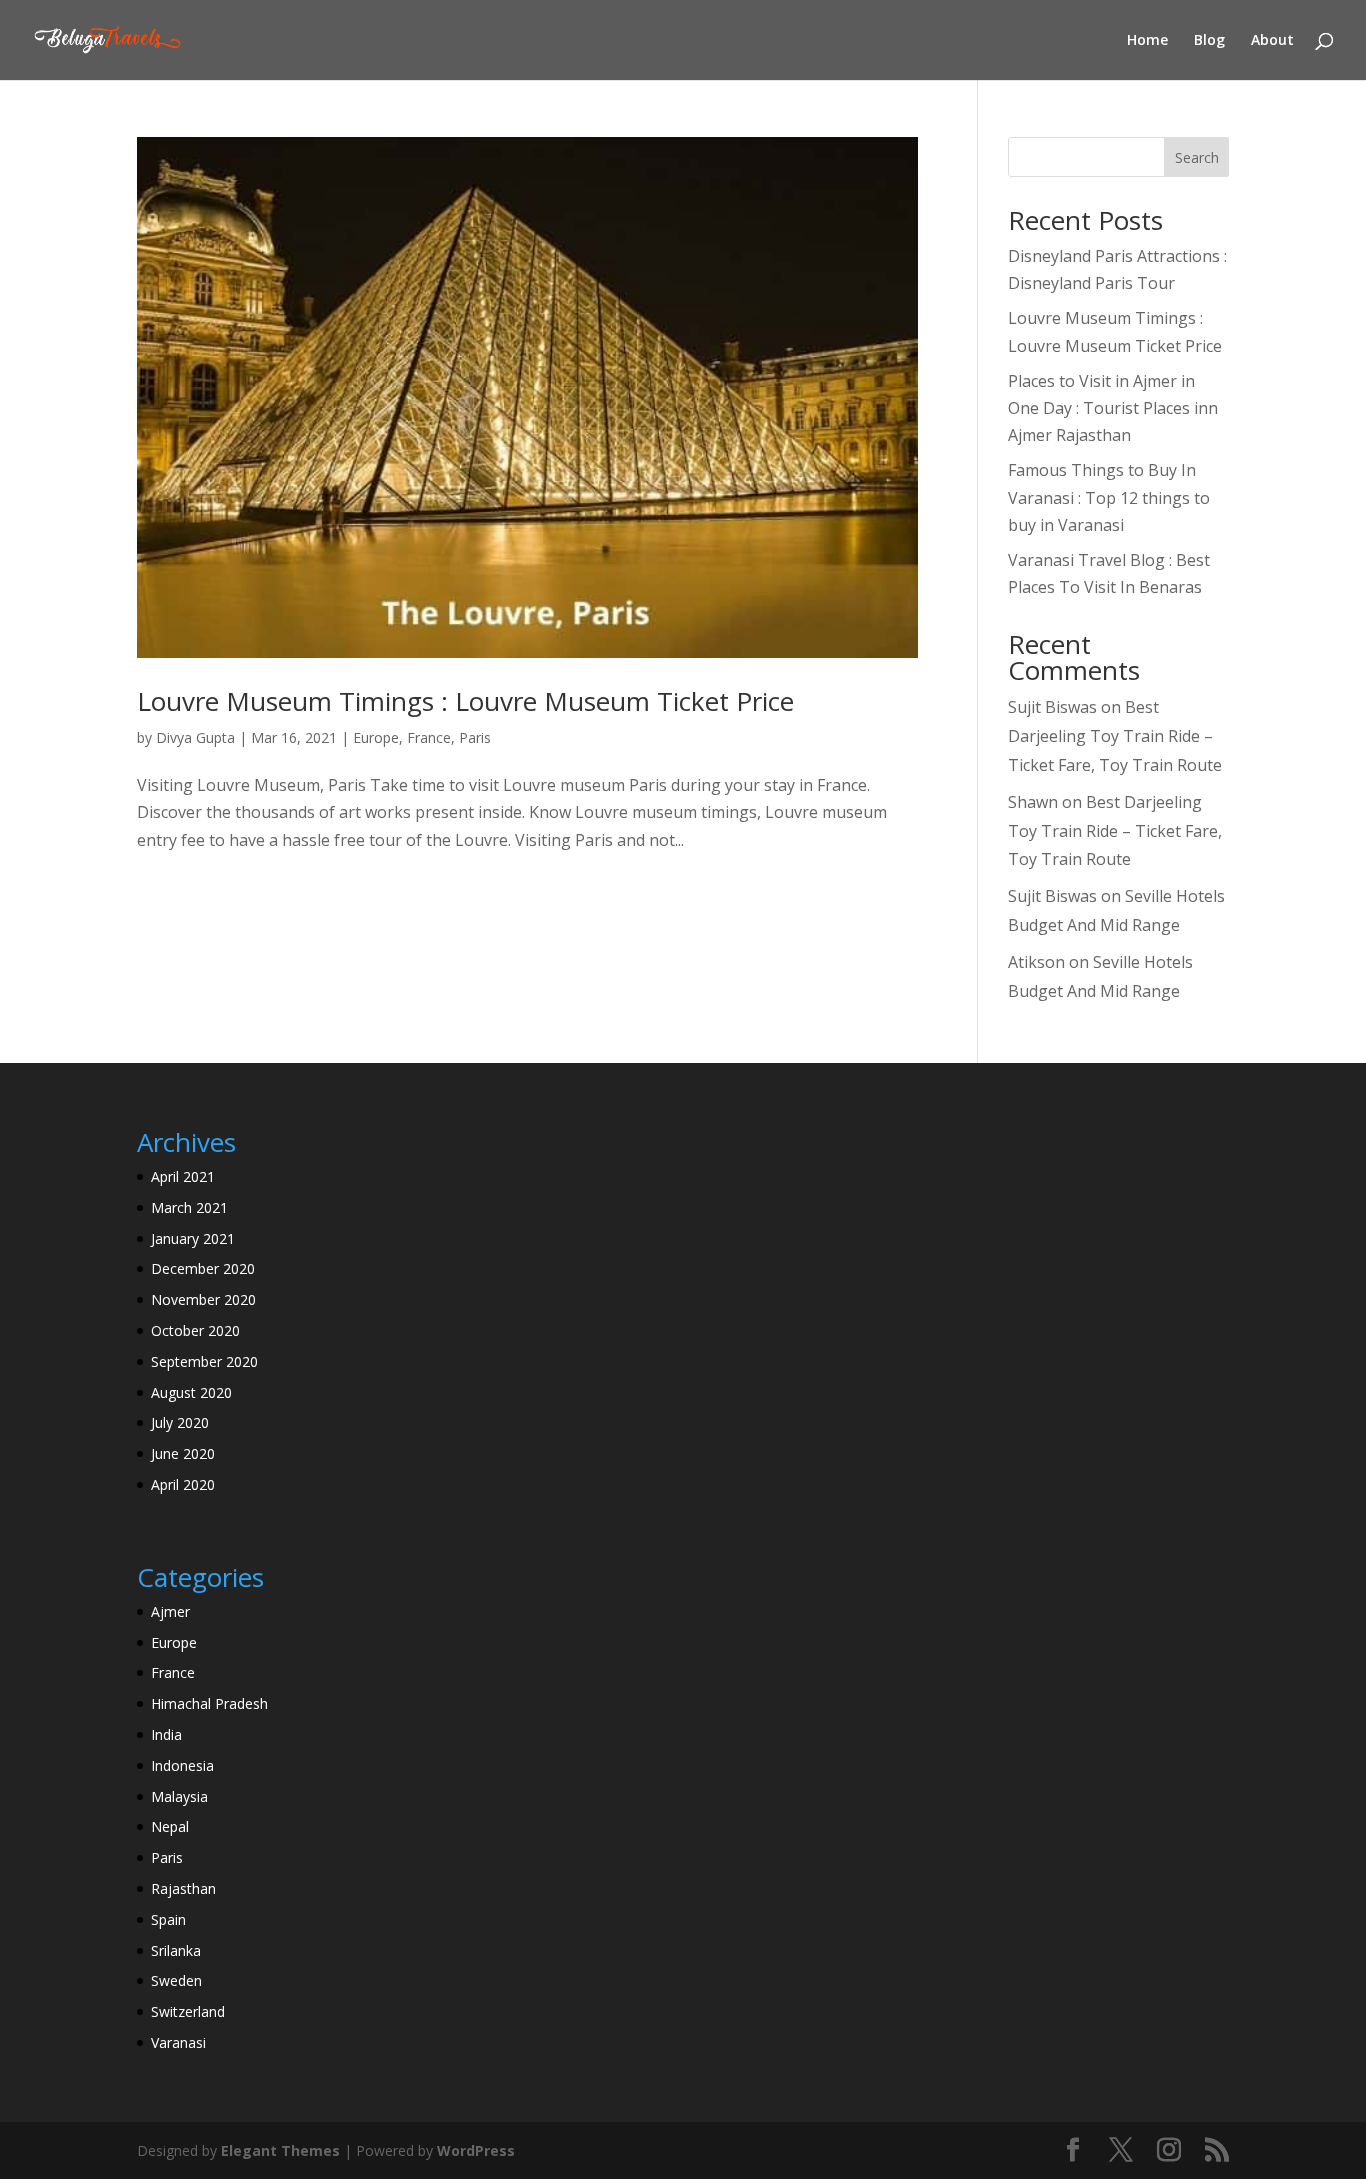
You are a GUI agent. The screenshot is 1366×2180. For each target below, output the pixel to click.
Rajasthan (183, 1888)
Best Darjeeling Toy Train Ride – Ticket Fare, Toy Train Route (1115, 736)
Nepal (170, 1826)
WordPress (476, 2150)
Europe (376, 737)
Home (1147, 41)
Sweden (176, 1980)
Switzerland (188, 2011)
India (166, 1734)
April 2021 (183, 1176)
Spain (168, 1919)
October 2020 (195, 1330)
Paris (475, 737)
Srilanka (176, 1950)
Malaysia (179, 1796)
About (1272, 41)
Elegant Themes (280, 2150)
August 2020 (191, 1392)
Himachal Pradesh (209, 1703)
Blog (1209, 41)
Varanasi (178, 2042)
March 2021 (189, 1207)
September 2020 (204, 1361)
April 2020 (183, 1484)
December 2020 (203, 1268)
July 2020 (180, 1422)
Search (1197, 157)
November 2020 (203, 1299)
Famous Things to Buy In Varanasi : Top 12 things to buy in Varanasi (1109, 497)
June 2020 (183, 1453)
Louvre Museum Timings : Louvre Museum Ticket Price (465, 701)
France (429, 737)
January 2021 (193, 1238)
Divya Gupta (195, 737)
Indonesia (182, 1765)
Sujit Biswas (1052, 707)
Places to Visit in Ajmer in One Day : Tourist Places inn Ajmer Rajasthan (1113, 408)
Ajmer (170, 1611)
